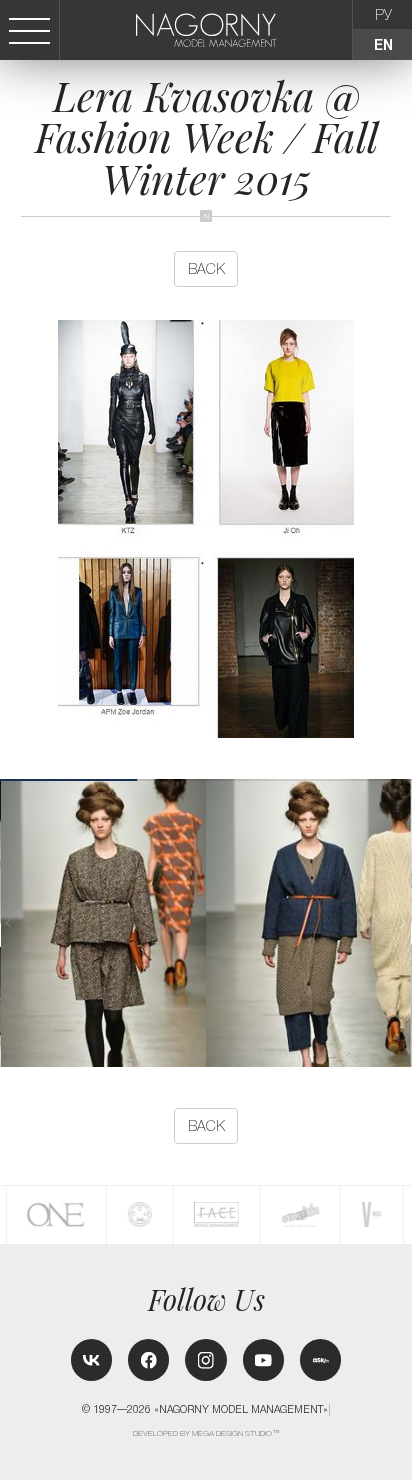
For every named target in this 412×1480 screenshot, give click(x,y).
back (206, 269)
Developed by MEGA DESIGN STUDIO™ (206, 1433)
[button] (403, 923)
